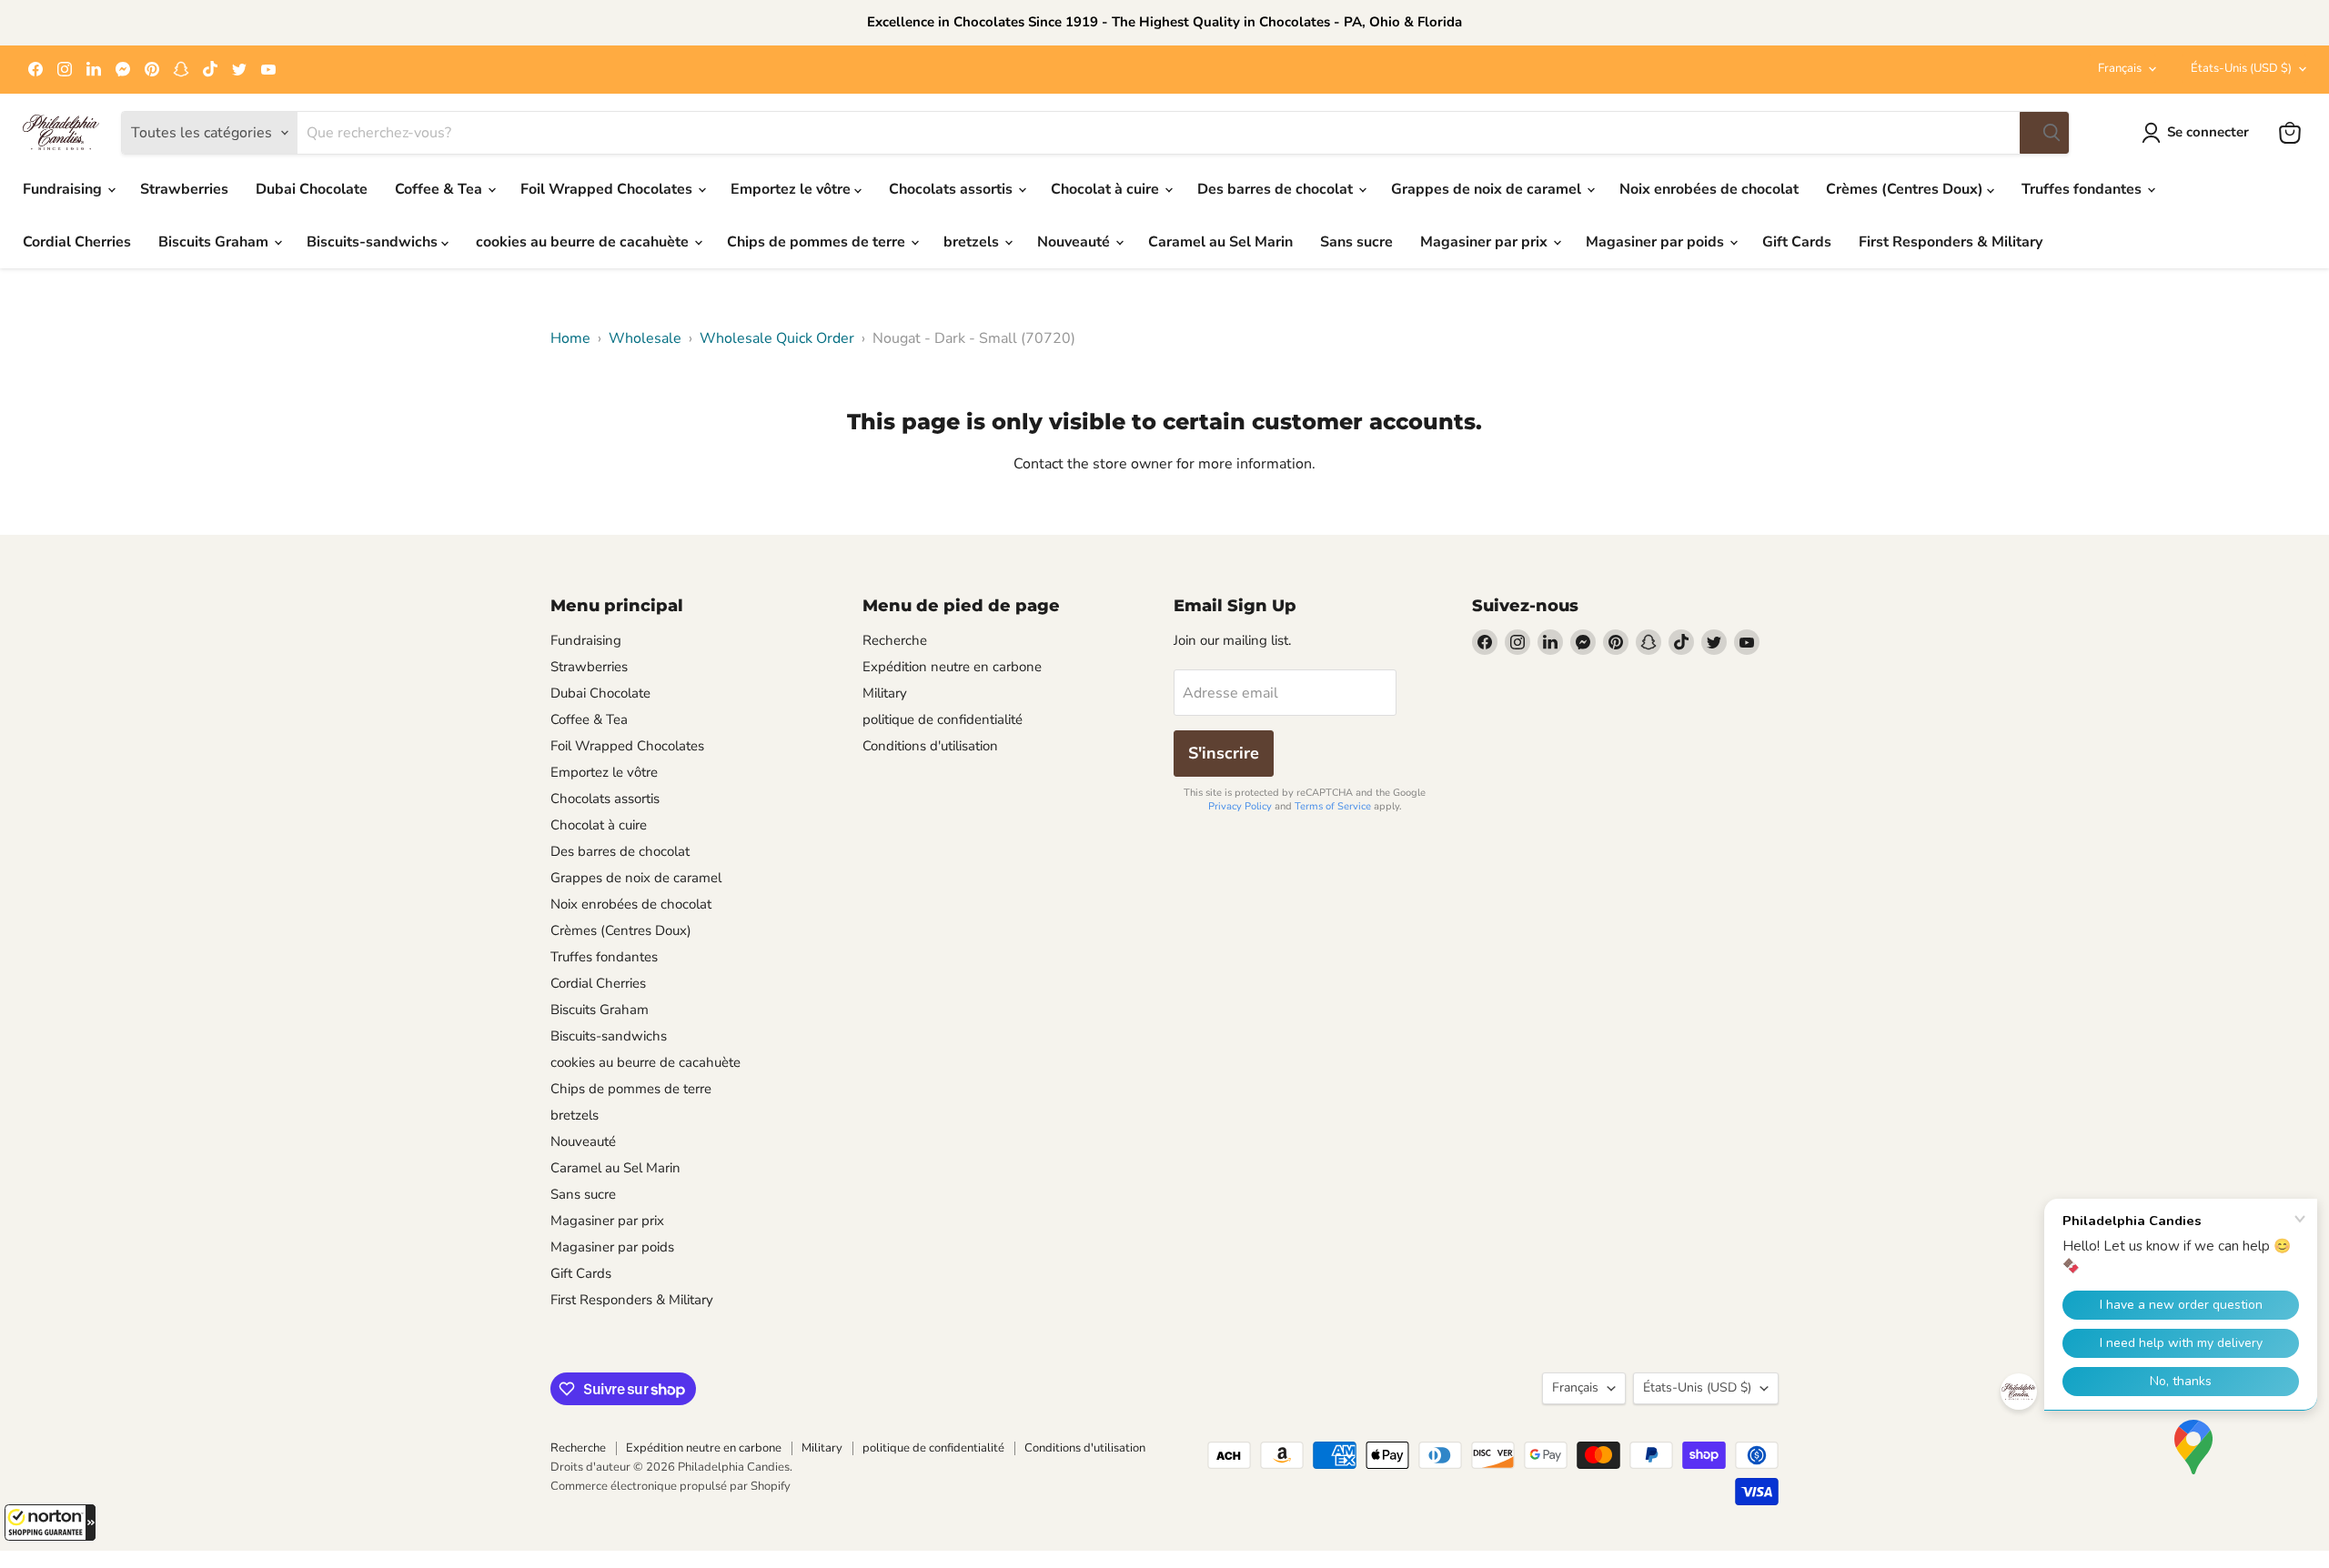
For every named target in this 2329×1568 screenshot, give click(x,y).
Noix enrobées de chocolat (1709, 189)
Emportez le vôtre (792, 189)
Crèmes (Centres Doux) (1906, 189)
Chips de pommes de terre (818, 242)
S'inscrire (1224, 753)
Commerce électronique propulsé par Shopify (670, 1486)
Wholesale (645, 338)
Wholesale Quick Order (777, 338)
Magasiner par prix (1486, 242)
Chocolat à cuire (1107, 189)
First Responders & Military (1951, 242)
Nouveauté (1075, 242)
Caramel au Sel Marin (1220, 242)
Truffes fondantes (2083, 189)
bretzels (973, 242)
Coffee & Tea (440, 189)
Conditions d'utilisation (930, 746)
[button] (50, 1523)
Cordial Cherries (77, 242)
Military (885, 693)
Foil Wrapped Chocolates (608, 189)
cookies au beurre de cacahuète (584, 242)
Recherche (895, 640)
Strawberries (184, 189)
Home (570, 338)
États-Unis (2241, 68)
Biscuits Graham (215, 242)
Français (2120, 68)
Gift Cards (1797, 242)
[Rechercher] (2044, 133)
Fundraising (64, 189)
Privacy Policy (1240, 806)
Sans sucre (1356, 242)
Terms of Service (1333, 806)
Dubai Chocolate (312, 189)
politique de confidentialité (943, 719)
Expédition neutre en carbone (952, 667)
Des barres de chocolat (1277, 189)
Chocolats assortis (953, 189)
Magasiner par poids (1657, 242)
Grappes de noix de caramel (1488, 189)
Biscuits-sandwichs (374, 242)
